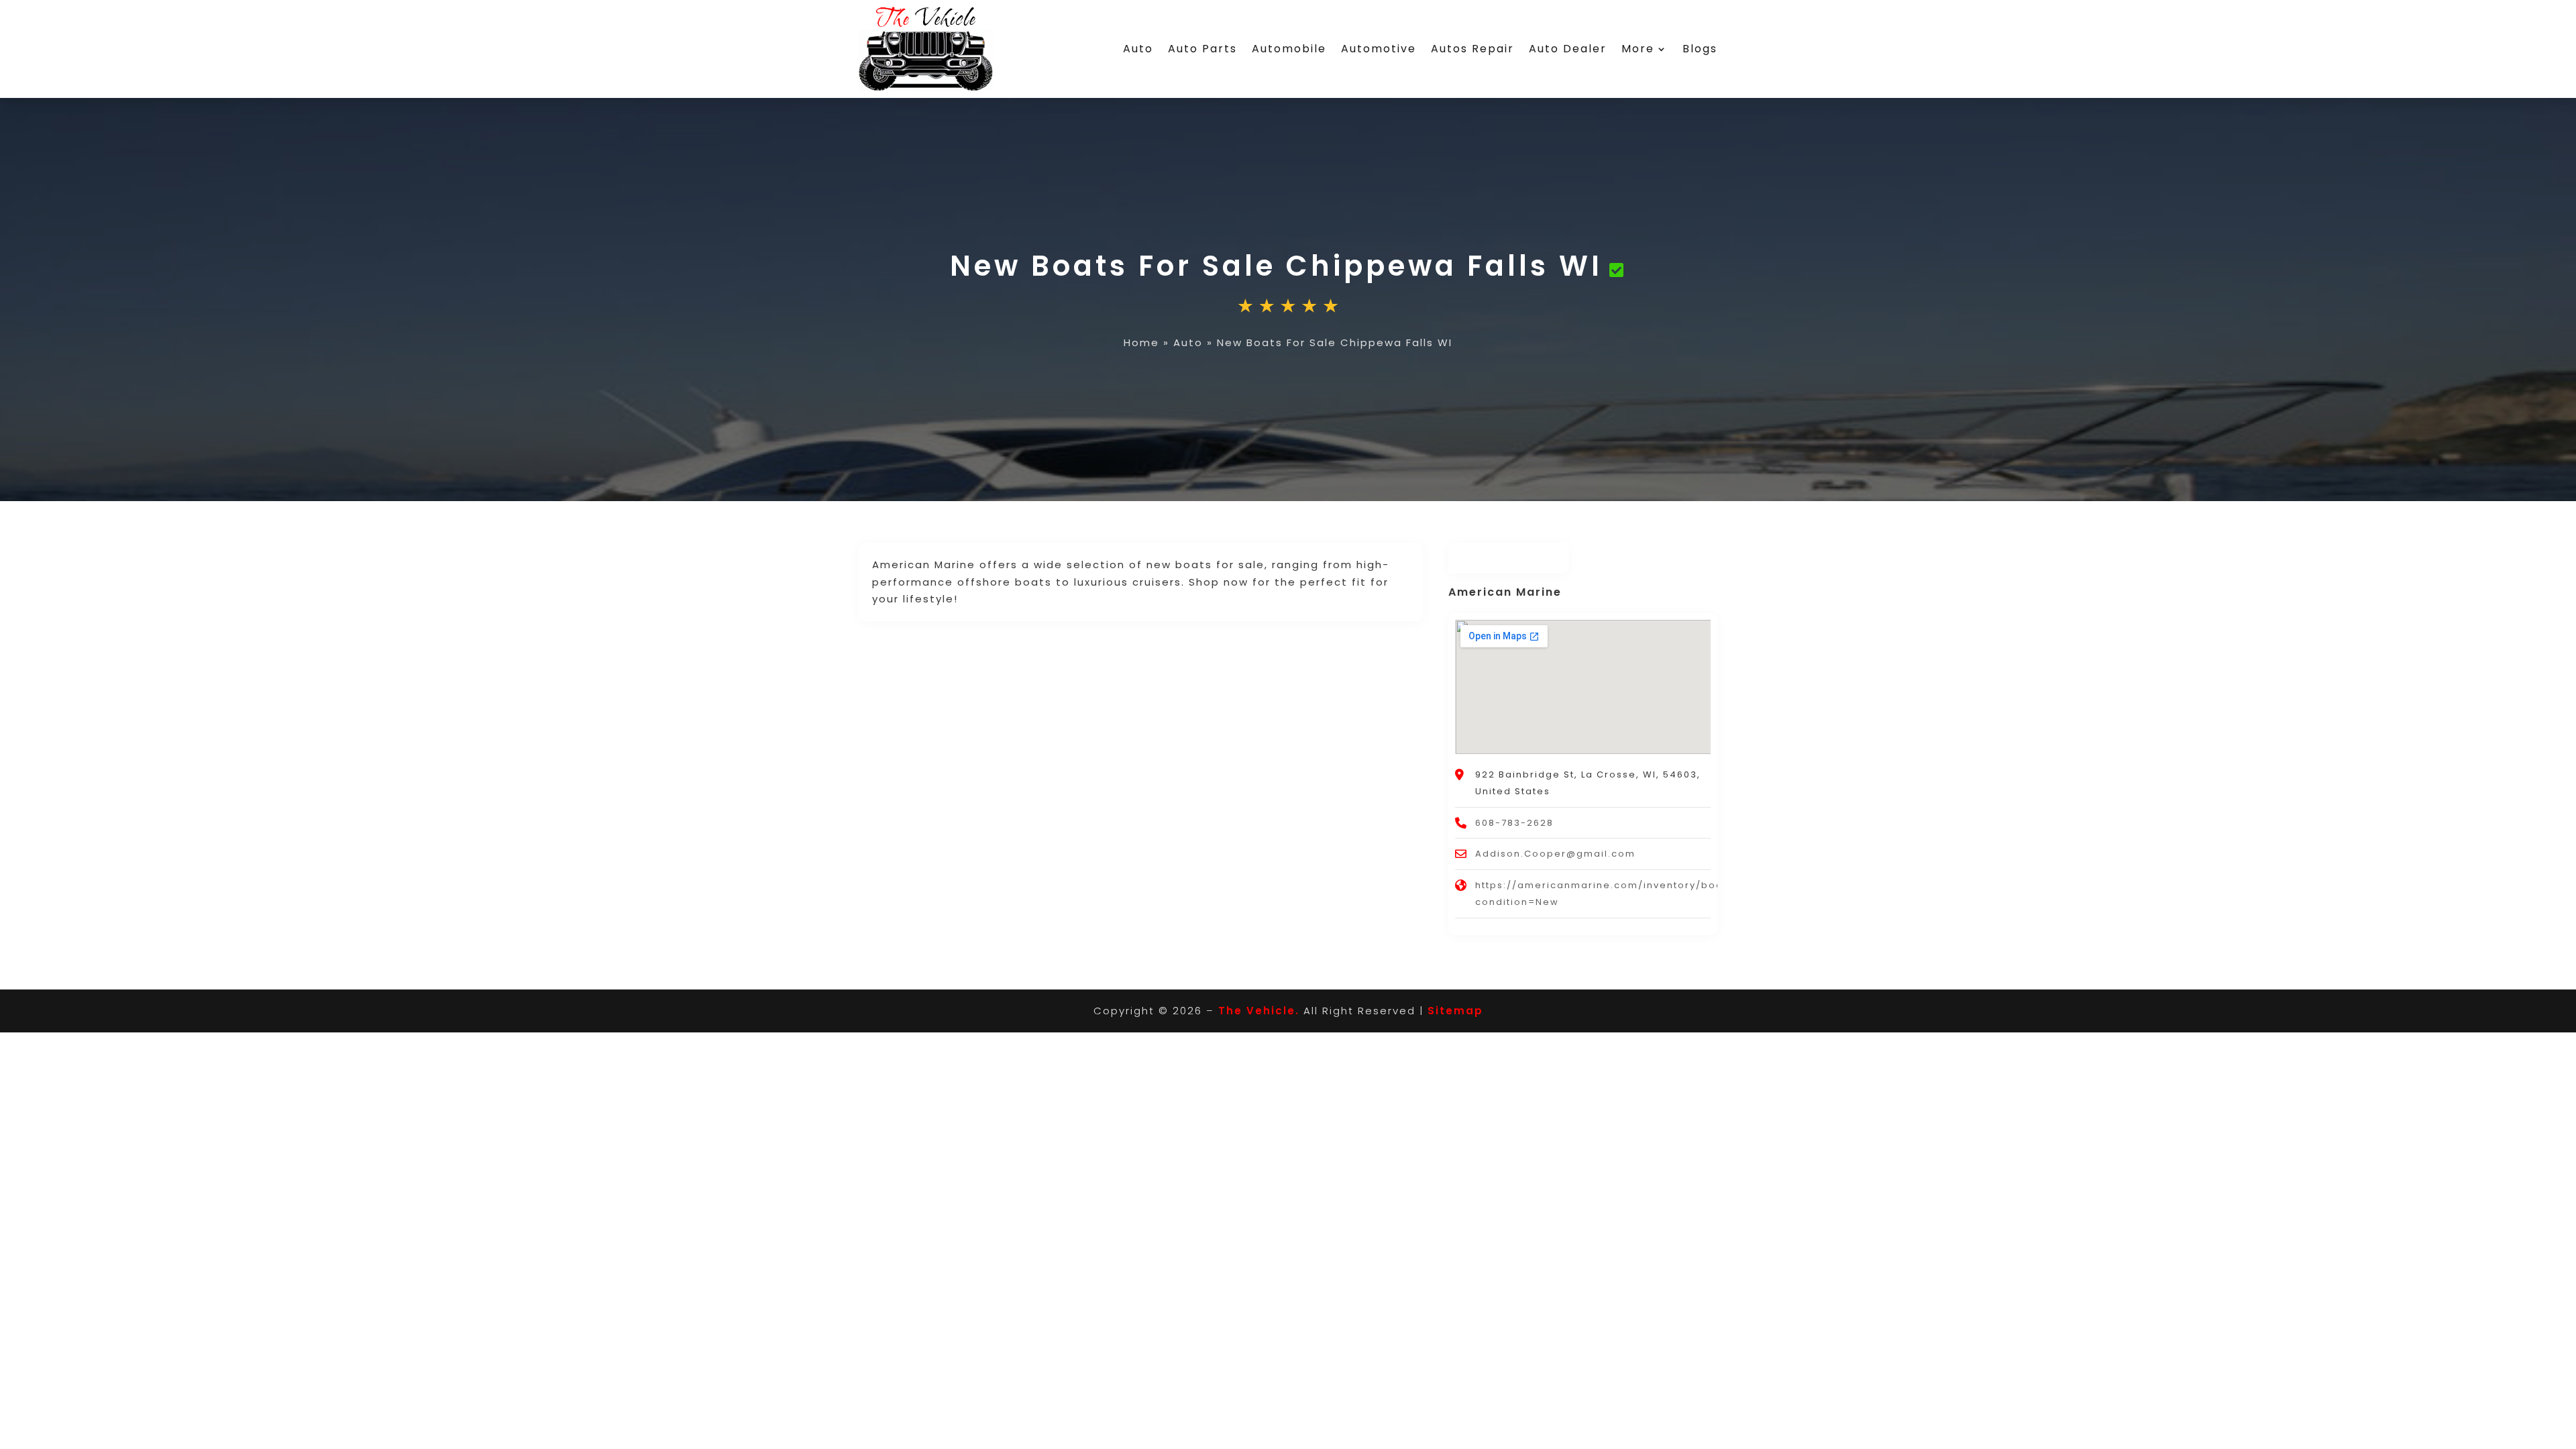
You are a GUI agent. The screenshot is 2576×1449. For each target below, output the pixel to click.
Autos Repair (1472, 49)
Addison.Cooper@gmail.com (1555, 854)
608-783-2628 (1514, 823)
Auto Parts (1202, 49)
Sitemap (1455, 1011)
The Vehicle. (1259, 1011)
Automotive (1379, 49)
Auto (1138, 49)
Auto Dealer (1568, 49)
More (1638, 49)
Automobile (1289, 49)
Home (1141, 342)
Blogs (1700, 49)
